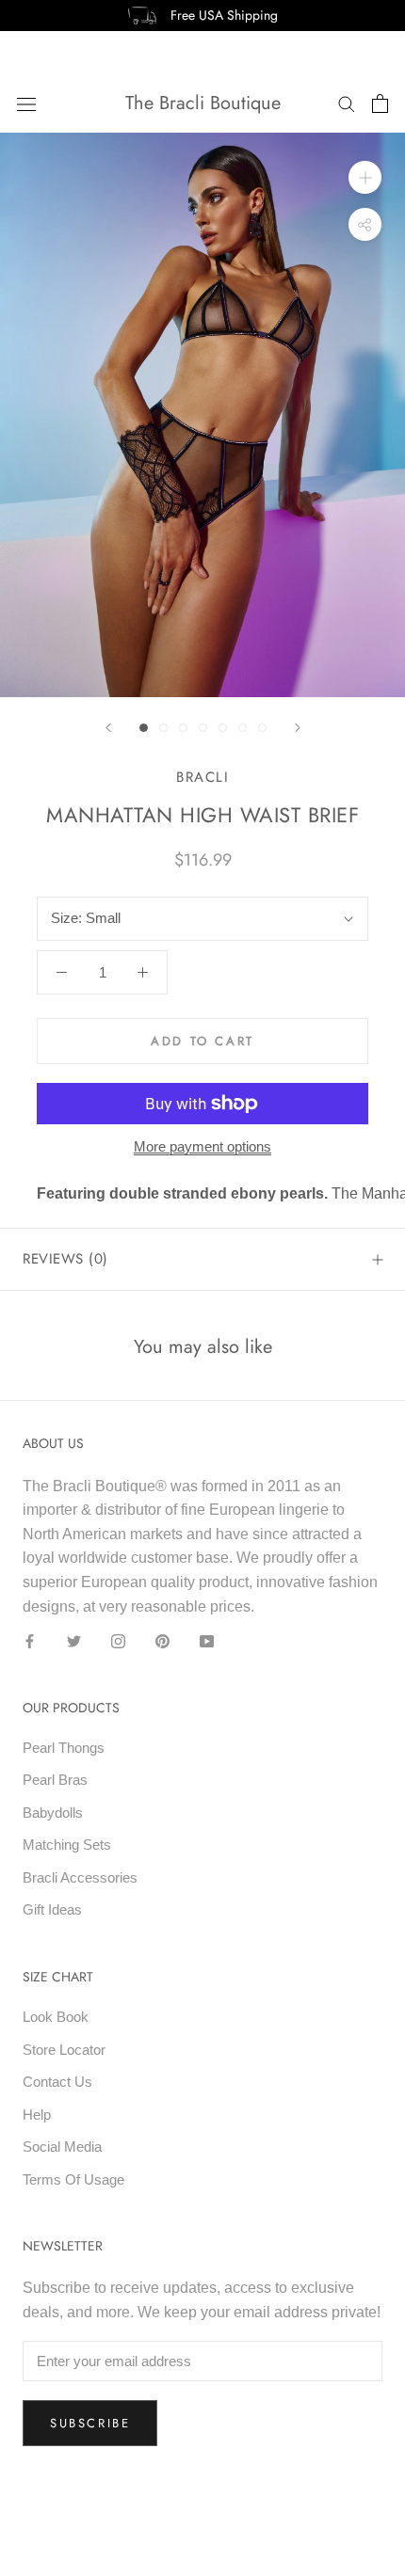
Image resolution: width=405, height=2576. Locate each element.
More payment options (202, 1146)
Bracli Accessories (80, 1877)
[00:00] (202, 415)
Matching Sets (67, 1845)
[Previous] (108, 728)
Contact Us (57, 2082)
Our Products (71, 1708)
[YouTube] (207, 1640)
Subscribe (90, 2423)
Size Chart (58, 1977)
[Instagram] (118, 1640)
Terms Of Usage (73, 2179)
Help (37, 2115)
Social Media (62, 2147)
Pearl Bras (55, 1780)
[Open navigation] (26, 103)
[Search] (347, 103)
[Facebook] (30, 1640)
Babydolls (53, 1813)
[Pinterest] (162, 1640)
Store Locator (64, 2050)
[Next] (298, 728)
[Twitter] (74, 1640)
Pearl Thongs (64, 1748)
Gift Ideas (52, 1909)
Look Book (56, 2017)
